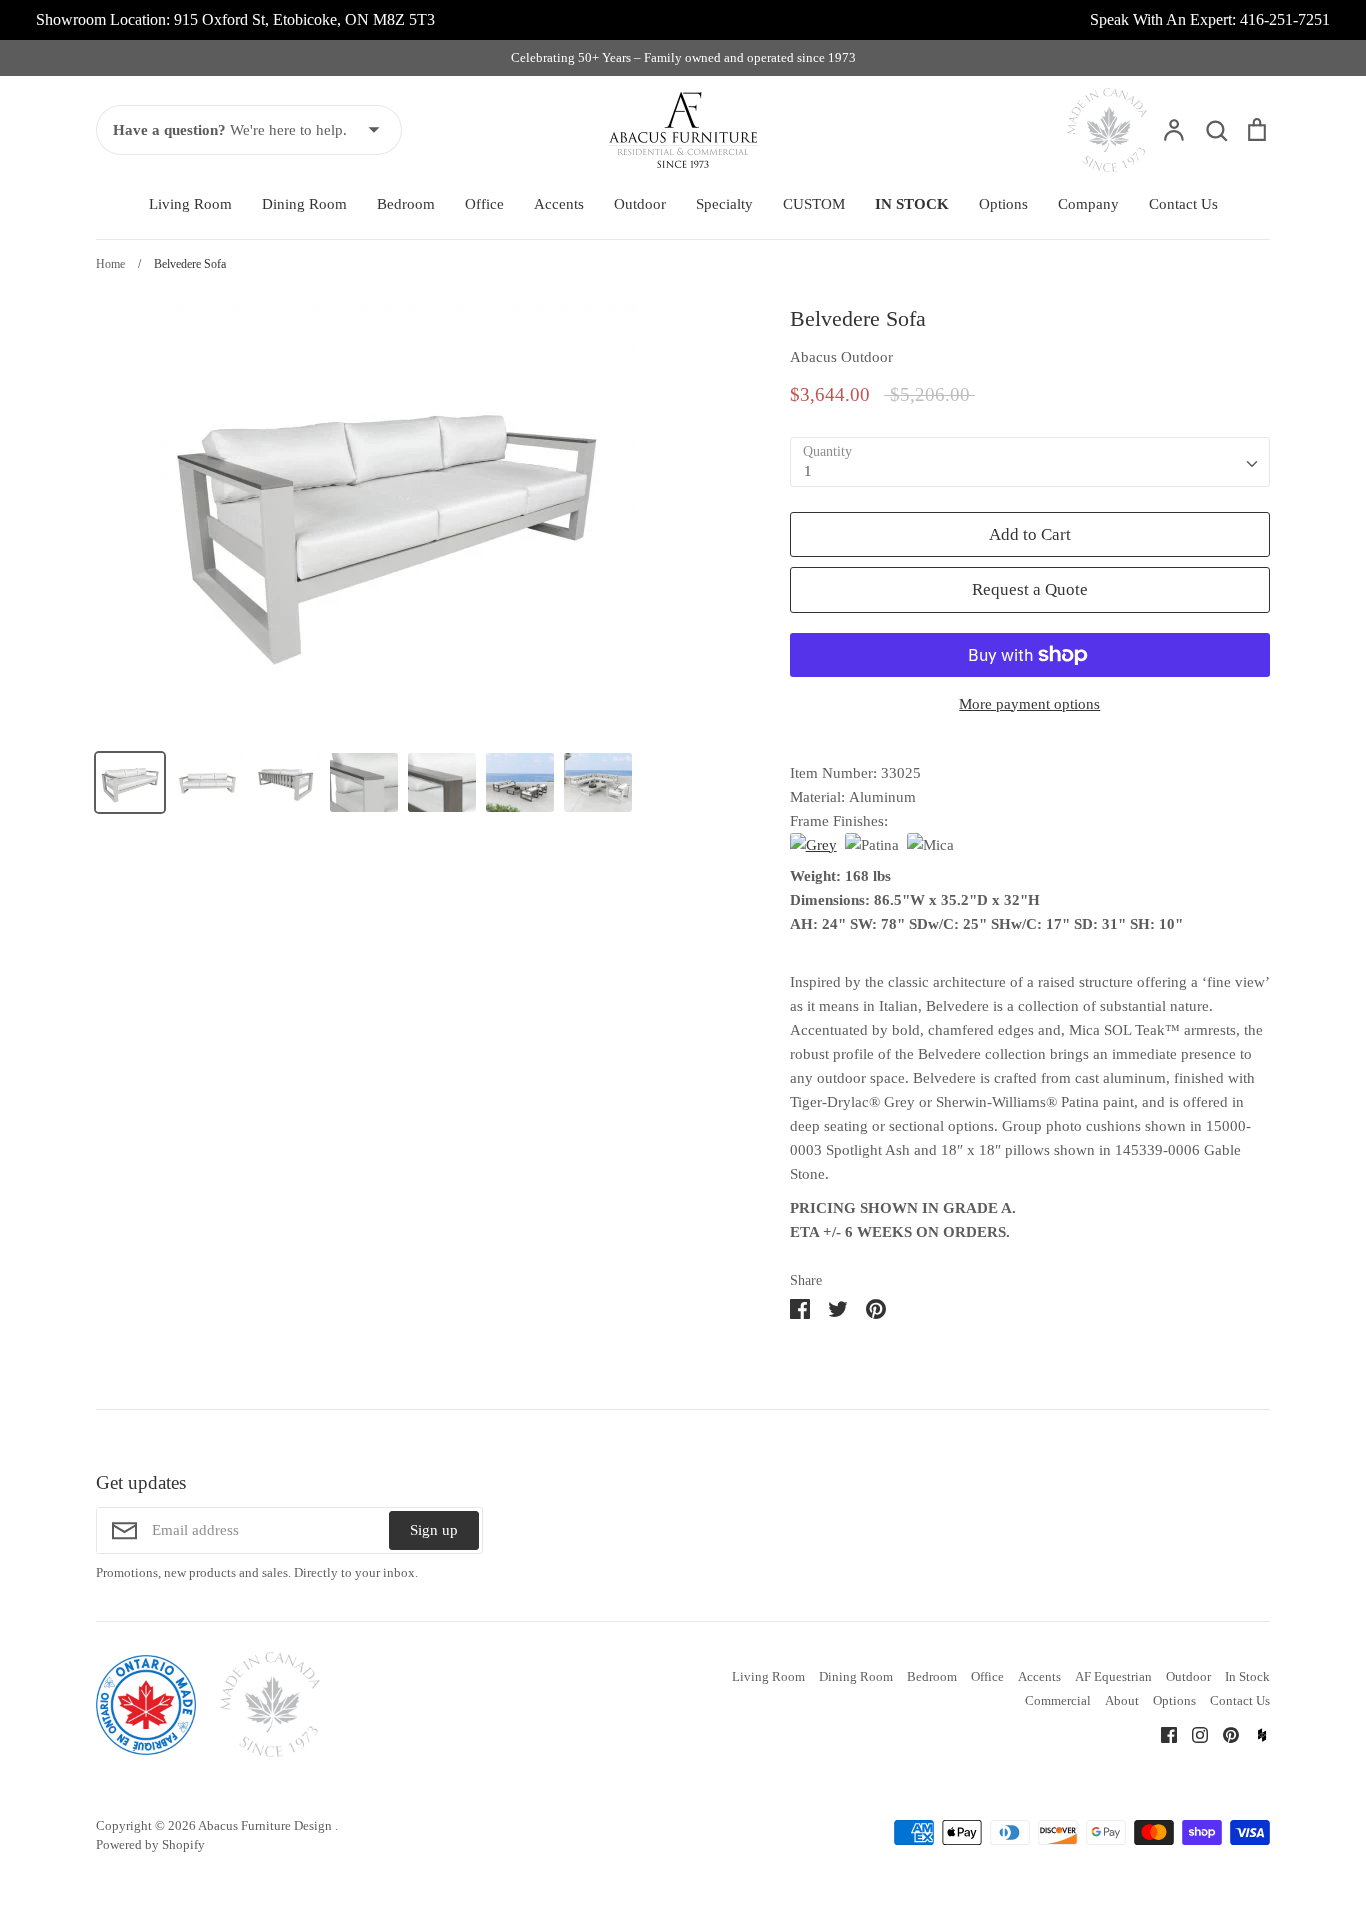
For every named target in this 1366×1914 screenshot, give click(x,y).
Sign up (434, 1530)
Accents (559, 204)
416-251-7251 (1285, 19)
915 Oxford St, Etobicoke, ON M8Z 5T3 (304, 19)
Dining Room (304, 204)
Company (1088, 204)
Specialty (724, 204)
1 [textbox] (808, 471)
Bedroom (406, 204)
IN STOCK (912, 204)
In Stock (1247, 1676)
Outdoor (640, 204)
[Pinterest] (1223, 1734)
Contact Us (1183, 204)
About (1122, 1700)
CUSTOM (814, 204)
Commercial (1058, 1700)
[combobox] (1030, 462)
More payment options (1029, 704)
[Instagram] (1192, 1734)
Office (484, 204)
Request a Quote (1030, 589)
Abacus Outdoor (841, 357)
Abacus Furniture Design (266, 1825)
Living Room (190, 204)
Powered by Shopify (150, 1844)
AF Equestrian (1113, 1676)
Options (1003, 204)
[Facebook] (1161, 1734)
